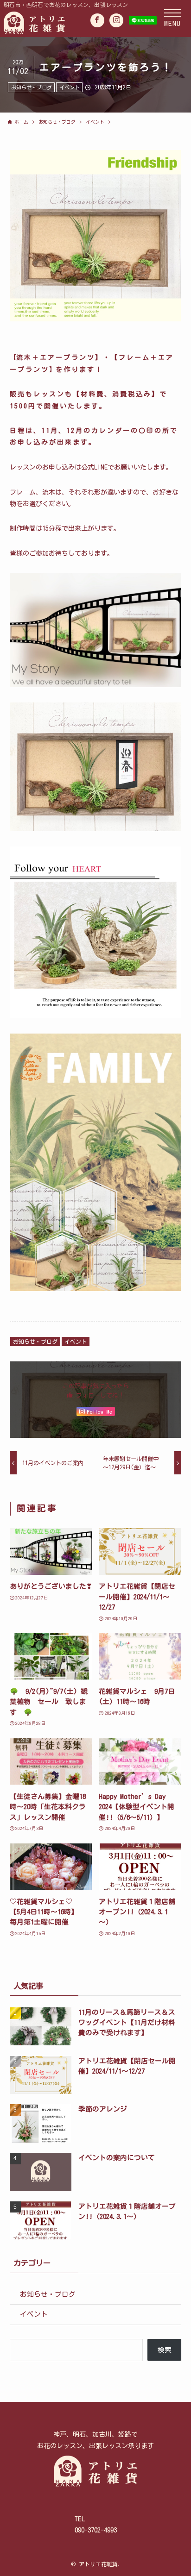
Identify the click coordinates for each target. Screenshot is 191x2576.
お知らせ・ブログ (32, 87)
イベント (70, 87)
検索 (165, 2350)
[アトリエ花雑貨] (66, 22)
